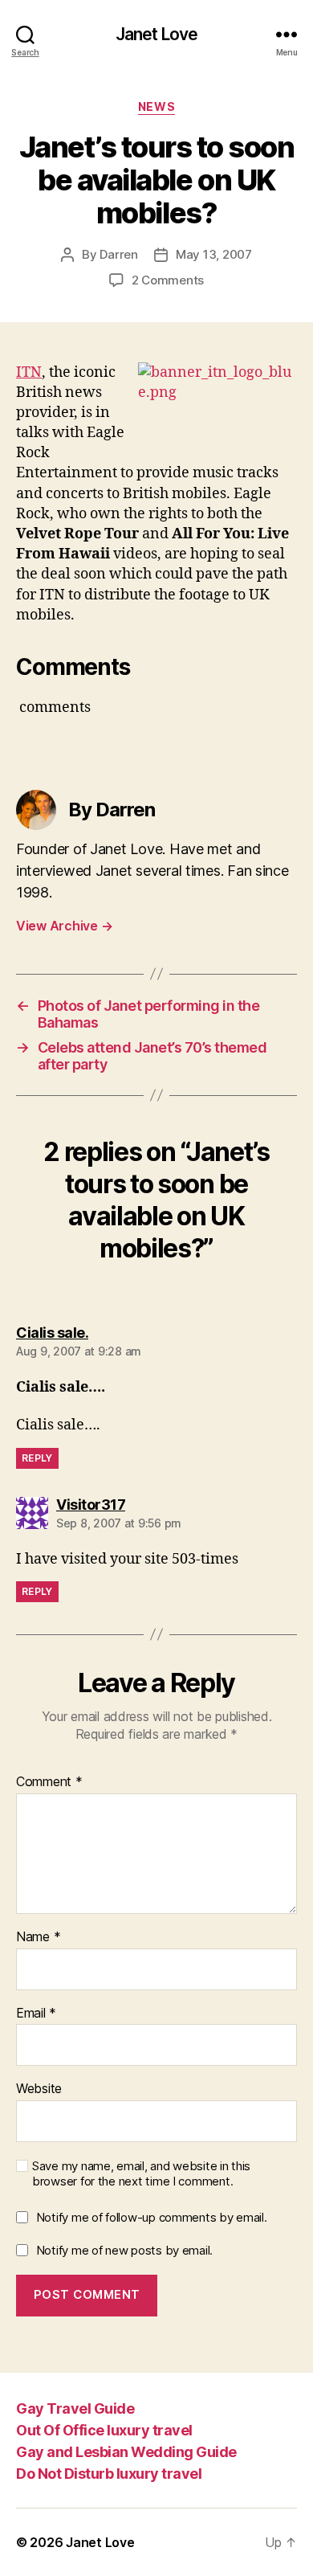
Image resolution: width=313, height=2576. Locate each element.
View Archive (64, 926)
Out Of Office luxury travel (104, 2430)
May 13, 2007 (214, 254)
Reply (37, 1458)
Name (38, 1937)
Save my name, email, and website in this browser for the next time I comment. (141, 2174)
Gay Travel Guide (75, 2408)
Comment (49, 1782)
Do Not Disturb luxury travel (109, 2474)
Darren (118, 254)
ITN (29, 372)
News (156, 106)
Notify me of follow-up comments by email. (152, 2217)
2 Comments (168, 280)
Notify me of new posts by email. (124, 2250)
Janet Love (156, 34)
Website (39, 2089)
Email (36, 2014)
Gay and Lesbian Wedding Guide (126, 2452)
